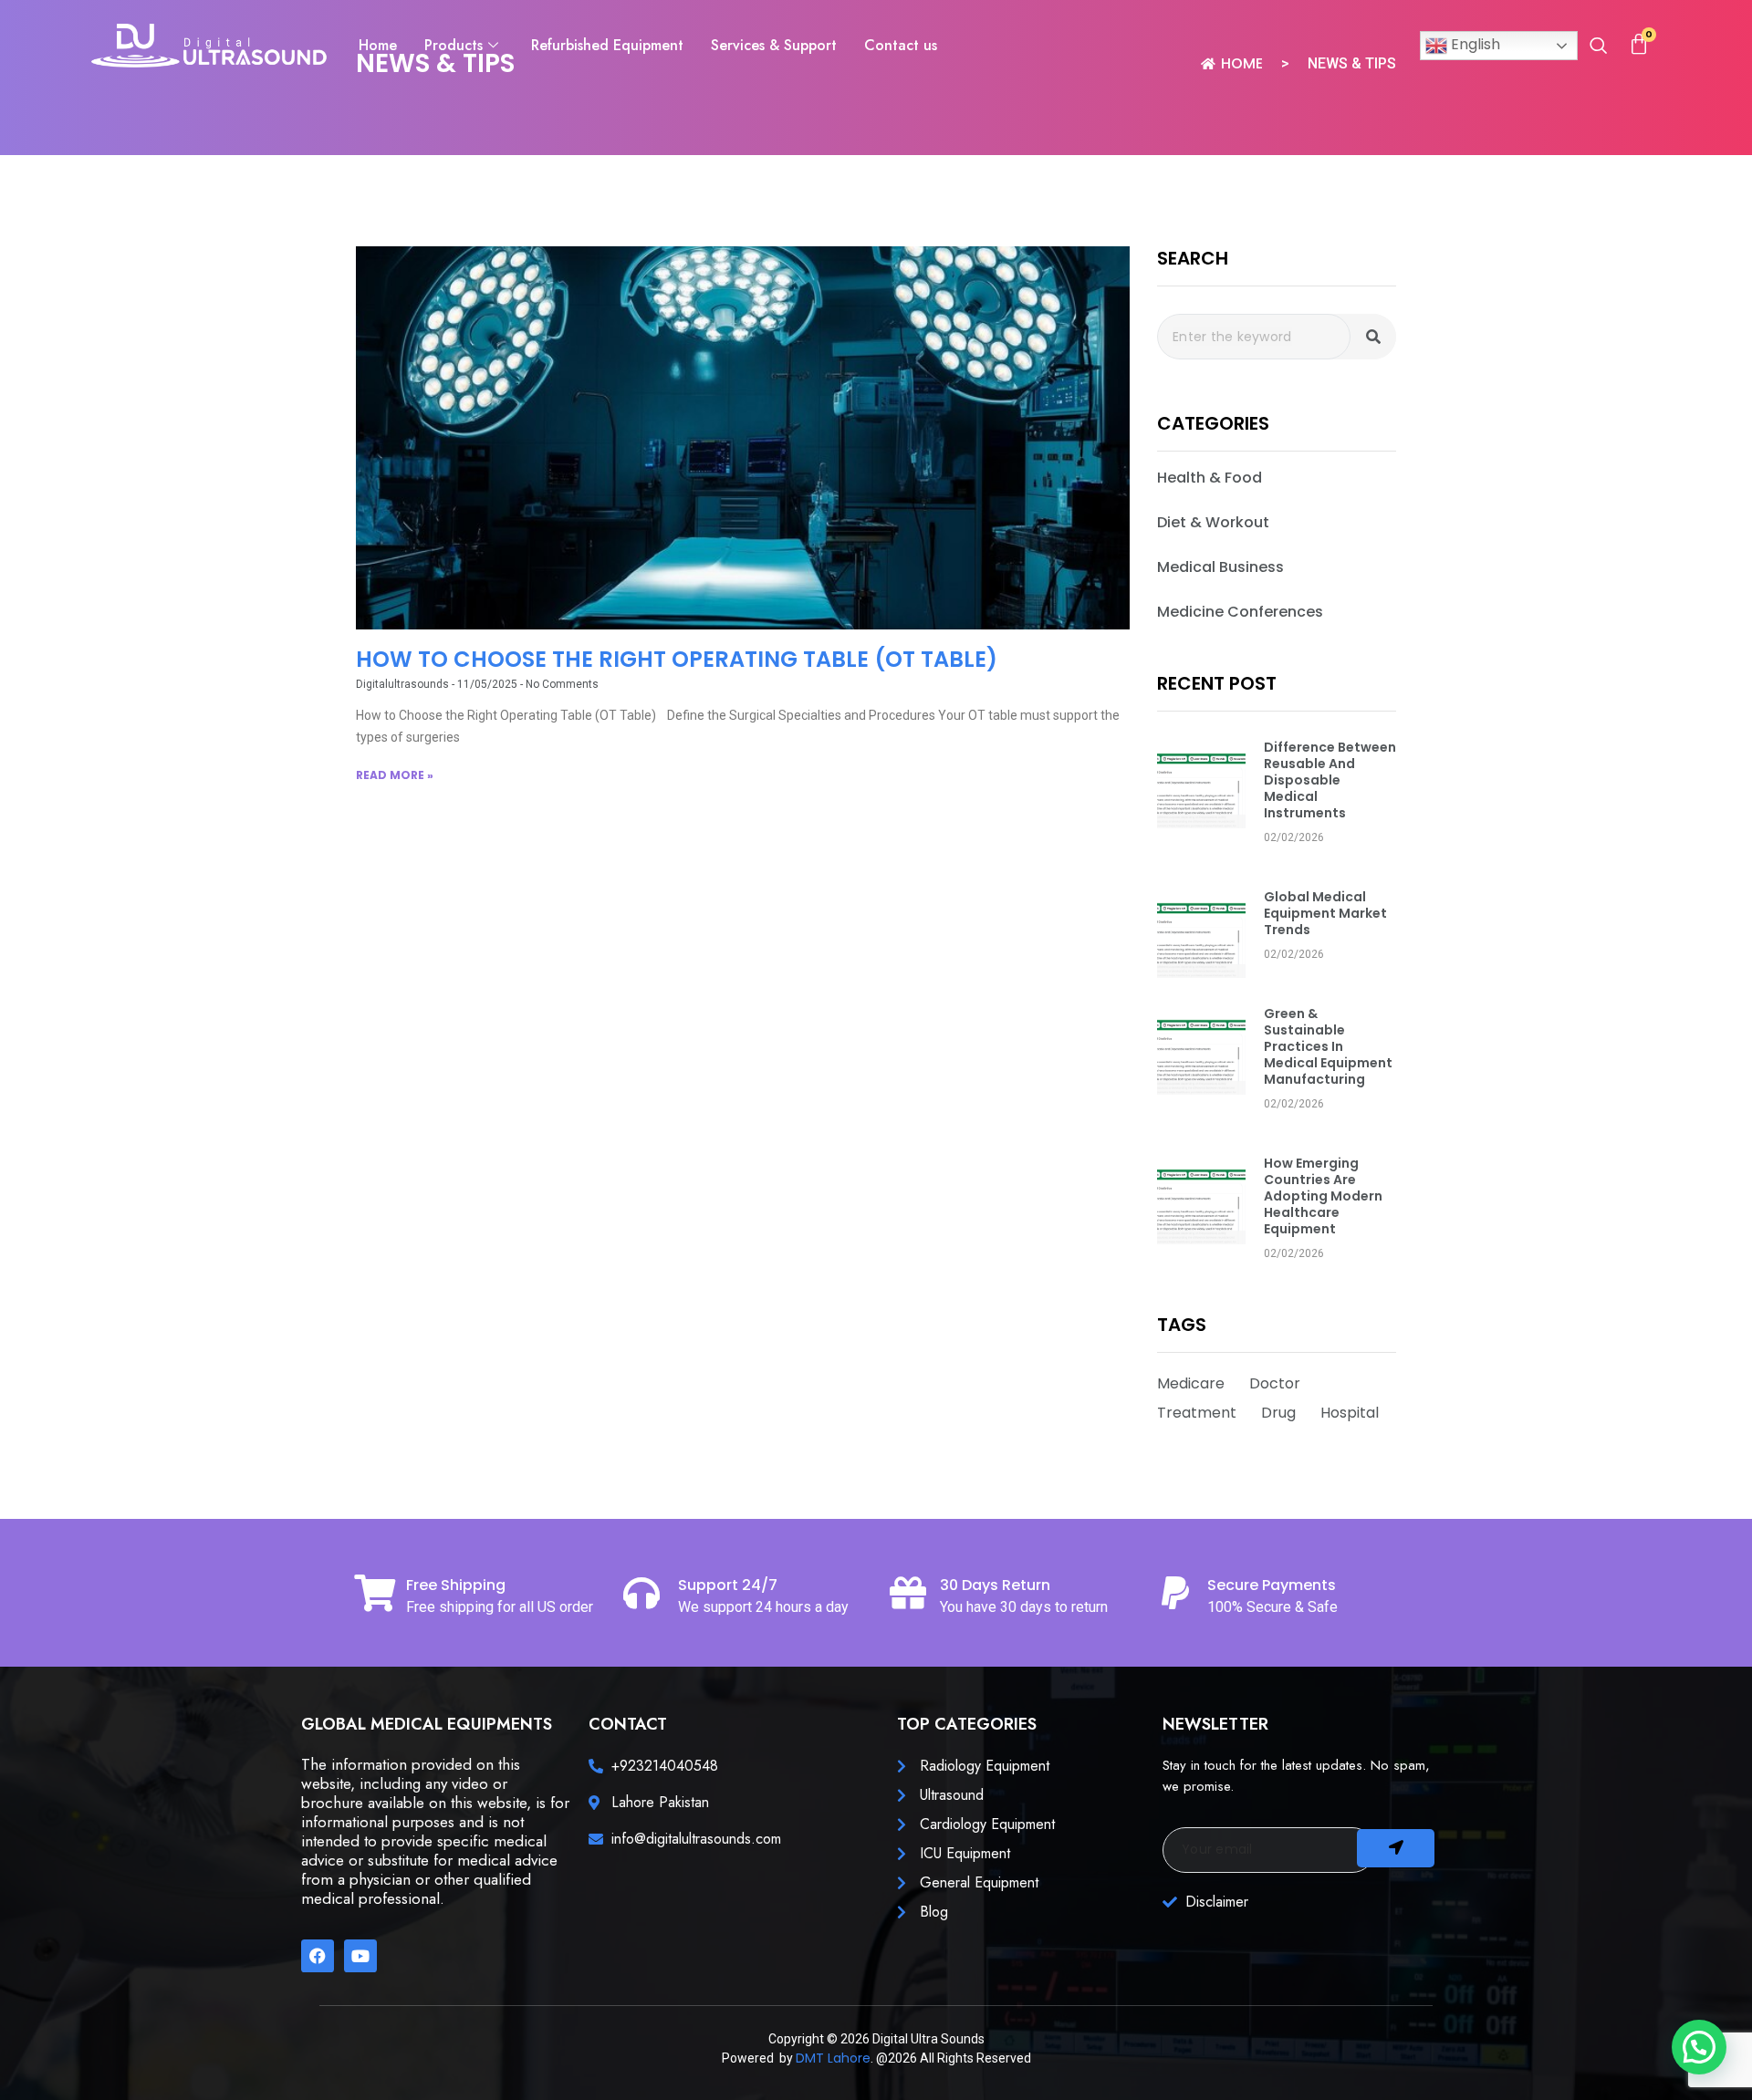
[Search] (1373, 337)
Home (378, 45)
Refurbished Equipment (607, 45)
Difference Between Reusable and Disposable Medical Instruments (1330, 780)
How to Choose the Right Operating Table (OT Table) (677, 659)
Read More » (395, 775)
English (1474, 44)
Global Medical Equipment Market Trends (1325, 913)
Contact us (901, 45)
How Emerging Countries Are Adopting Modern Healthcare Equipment (1323, 1196)
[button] (1598, 47)
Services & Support (774, 45)
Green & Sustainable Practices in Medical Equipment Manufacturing (1328, 1046)
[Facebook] (318, 1956)
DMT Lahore (833, 2058)
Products (454, 45)
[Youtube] (360, 1956)
